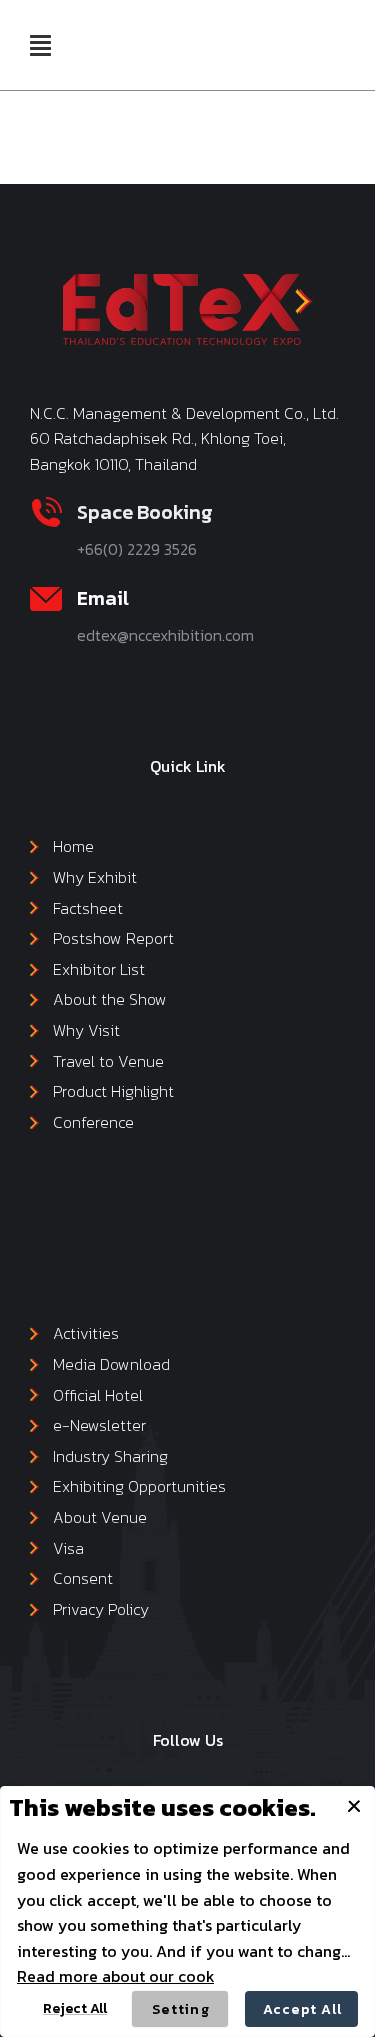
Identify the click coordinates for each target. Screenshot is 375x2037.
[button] (40, 45)
